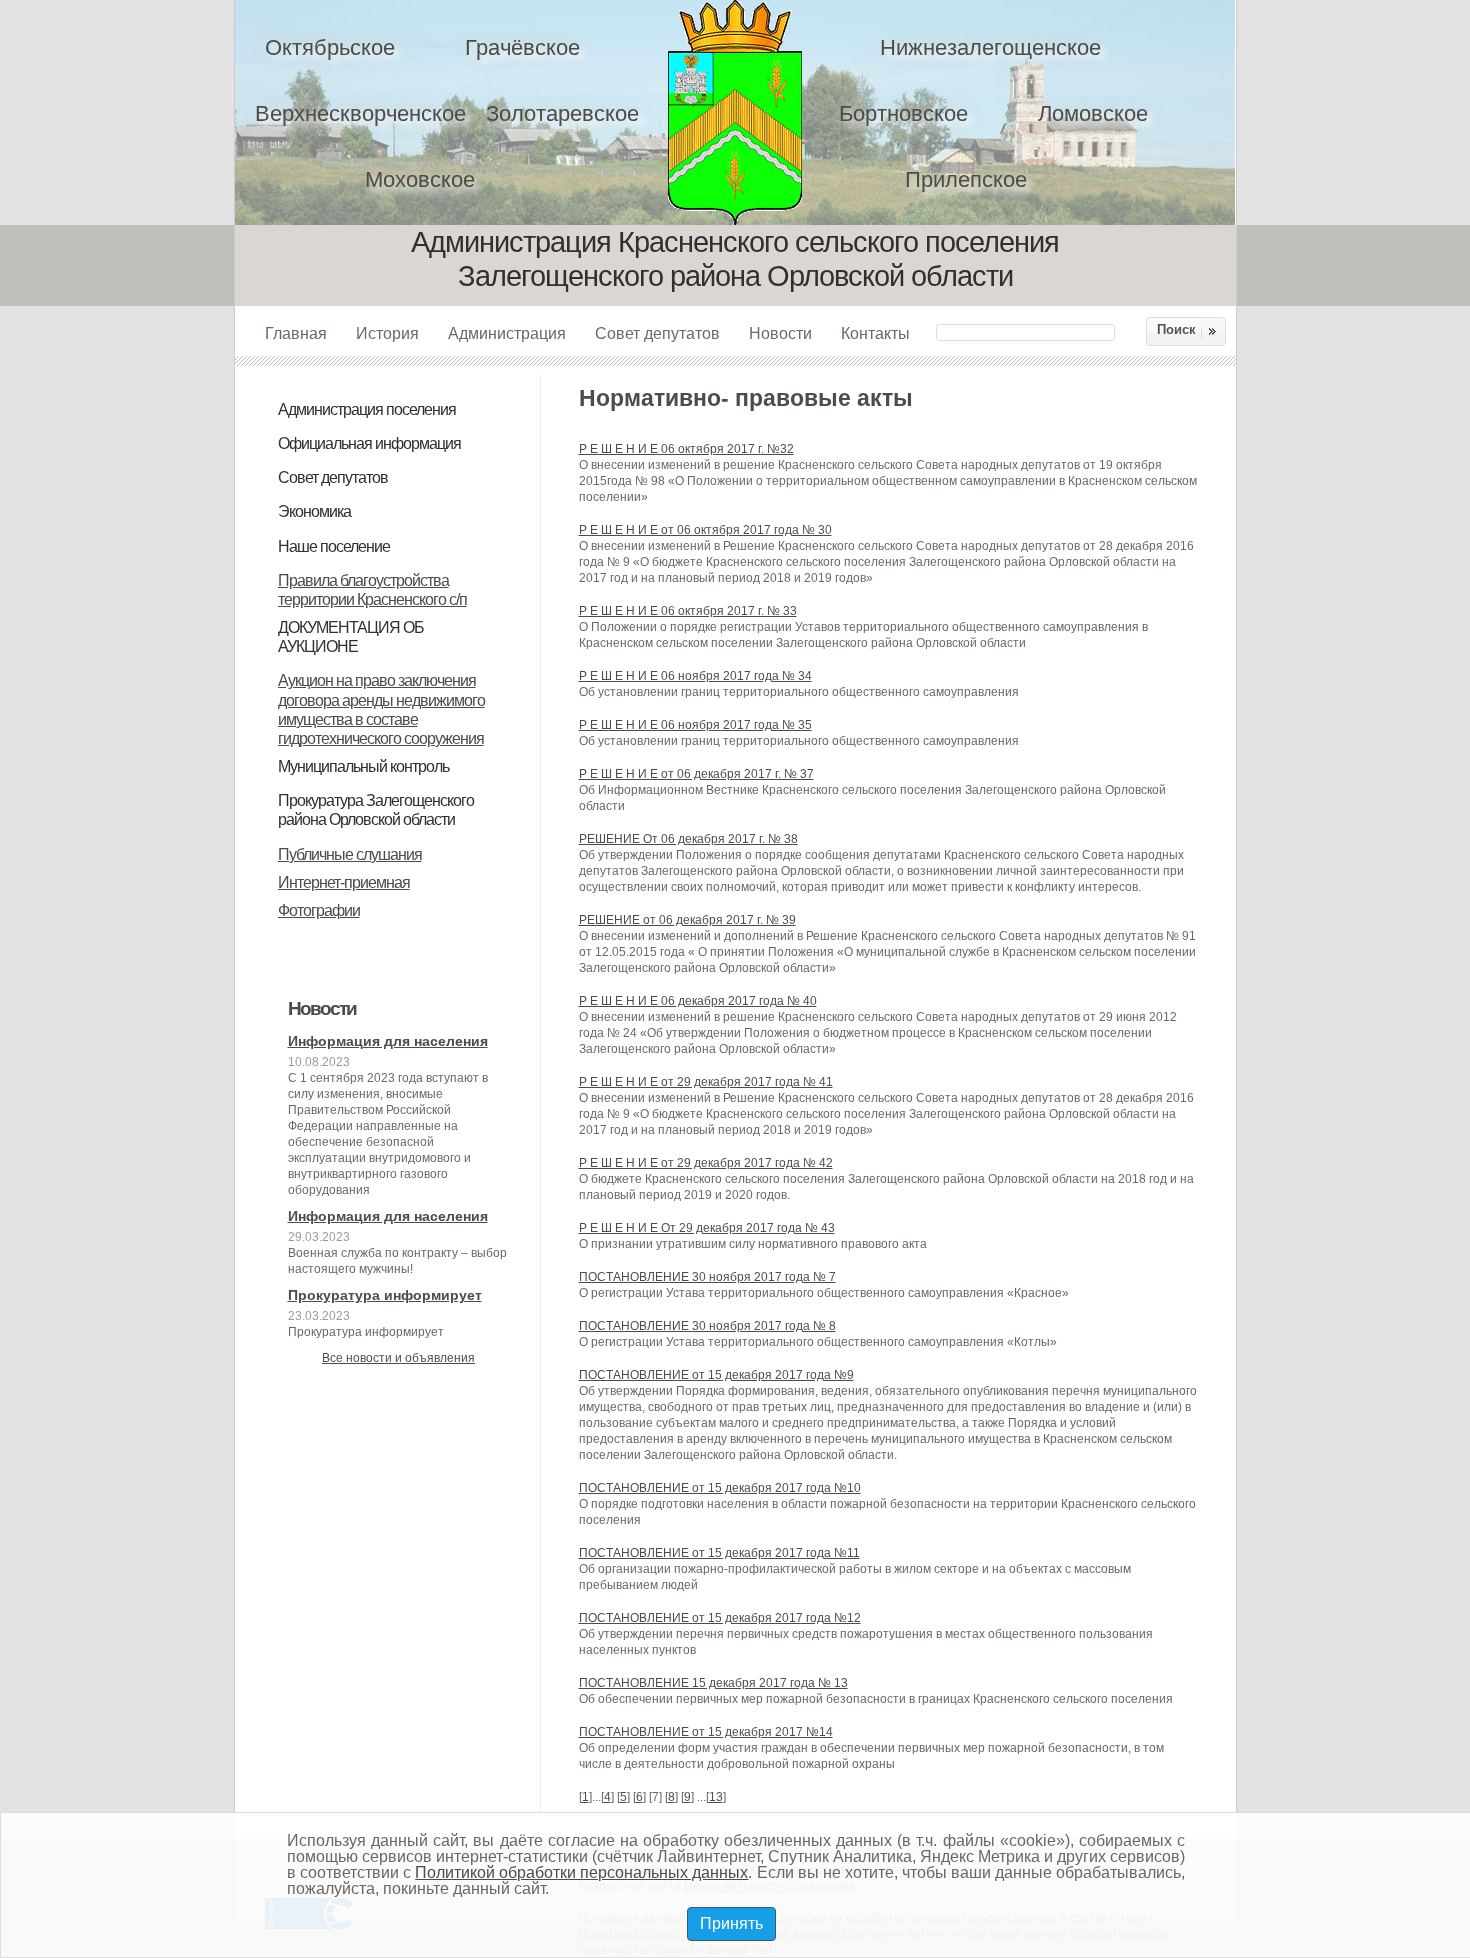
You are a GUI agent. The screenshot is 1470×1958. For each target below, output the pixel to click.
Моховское (420, 179)
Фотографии (319, 910)
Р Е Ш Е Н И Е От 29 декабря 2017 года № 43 (707, 1228)
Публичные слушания (350, 854)
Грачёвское (522, 47)
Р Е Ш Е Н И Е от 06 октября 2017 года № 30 (705, 530)
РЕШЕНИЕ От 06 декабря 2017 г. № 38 (688, 839)
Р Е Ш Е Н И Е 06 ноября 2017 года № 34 (695, 676)
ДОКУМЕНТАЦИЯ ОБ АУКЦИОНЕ (351, 637)
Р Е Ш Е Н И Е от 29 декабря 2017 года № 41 (706, 1082)
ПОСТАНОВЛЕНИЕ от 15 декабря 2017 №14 (706, 1732)
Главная (296, 333)
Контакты (875, 333)
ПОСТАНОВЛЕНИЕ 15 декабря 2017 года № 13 (713, 1683)
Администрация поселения (367, 409)
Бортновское (903, 113)
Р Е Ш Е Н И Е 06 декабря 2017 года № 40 (698, 1001)
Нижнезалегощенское (990, 47)
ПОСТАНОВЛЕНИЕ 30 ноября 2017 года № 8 (707, 1326)
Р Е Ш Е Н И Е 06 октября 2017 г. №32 (686, 449)
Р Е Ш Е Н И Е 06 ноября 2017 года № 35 (695, 725)
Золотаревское (562, 113)
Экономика (314, 511)
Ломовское (1093, 113)
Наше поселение (334, 546)
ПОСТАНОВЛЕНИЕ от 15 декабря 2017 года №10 (720, 1488)
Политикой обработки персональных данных (581, 1872)
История (387, 333)
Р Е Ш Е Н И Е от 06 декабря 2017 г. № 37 (696, 774)
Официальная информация (369, 443)
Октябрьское (330, 47)
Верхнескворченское (360, 113)
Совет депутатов (657, 333)
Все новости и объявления (398, 1358)
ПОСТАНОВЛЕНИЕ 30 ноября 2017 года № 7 (707, 1277)
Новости (780, 333)
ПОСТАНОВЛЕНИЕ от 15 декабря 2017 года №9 (716, 1375)
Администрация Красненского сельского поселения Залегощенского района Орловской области (748, 112)
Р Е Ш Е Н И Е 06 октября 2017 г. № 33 (688, 611)
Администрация (507, 333)
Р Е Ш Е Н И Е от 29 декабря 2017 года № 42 (706, 1163)
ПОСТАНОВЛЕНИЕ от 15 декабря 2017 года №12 (720, 1618)
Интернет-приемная (344, 882)
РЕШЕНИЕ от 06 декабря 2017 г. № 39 (687, 920)
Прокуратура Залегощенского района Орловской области (376, 810)
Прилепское (966, 179)
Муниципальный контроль (363, 766)
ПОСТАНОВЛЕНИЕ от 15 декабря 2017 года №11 (719, 1553)
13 (716, 1797)
